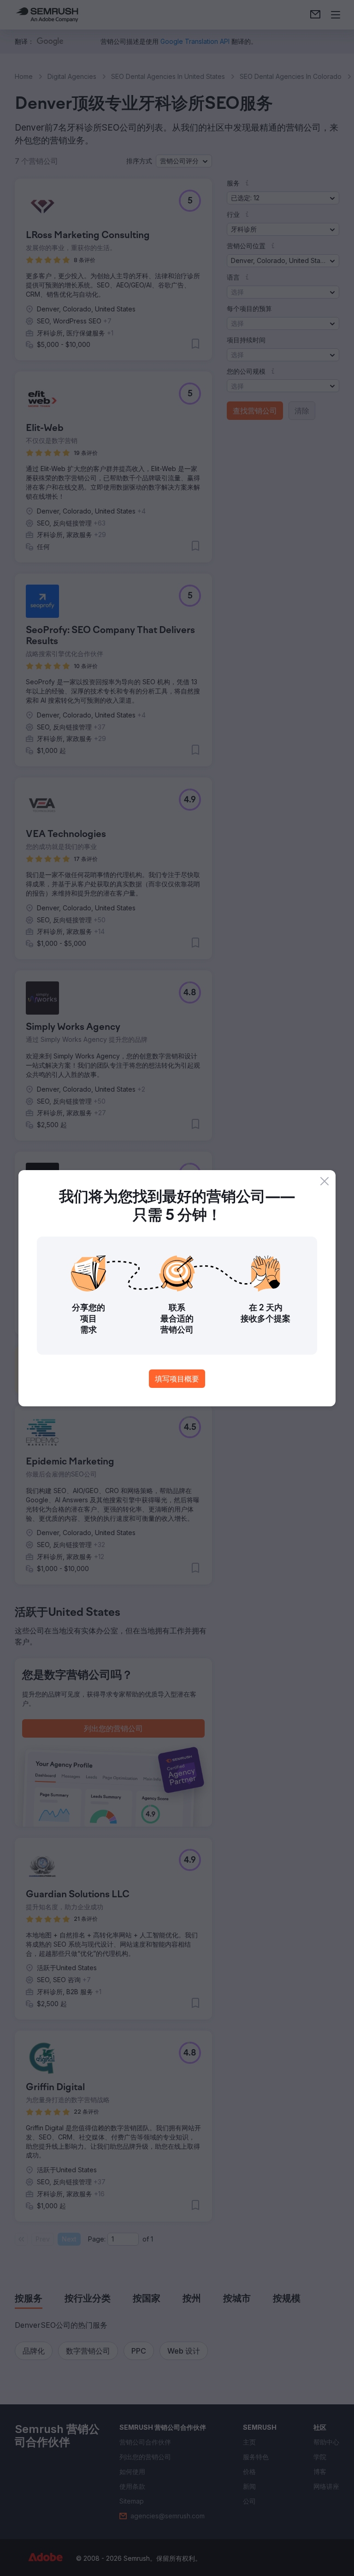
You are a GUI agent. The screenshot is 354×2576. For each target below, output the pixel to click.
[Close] (324, 1181)
